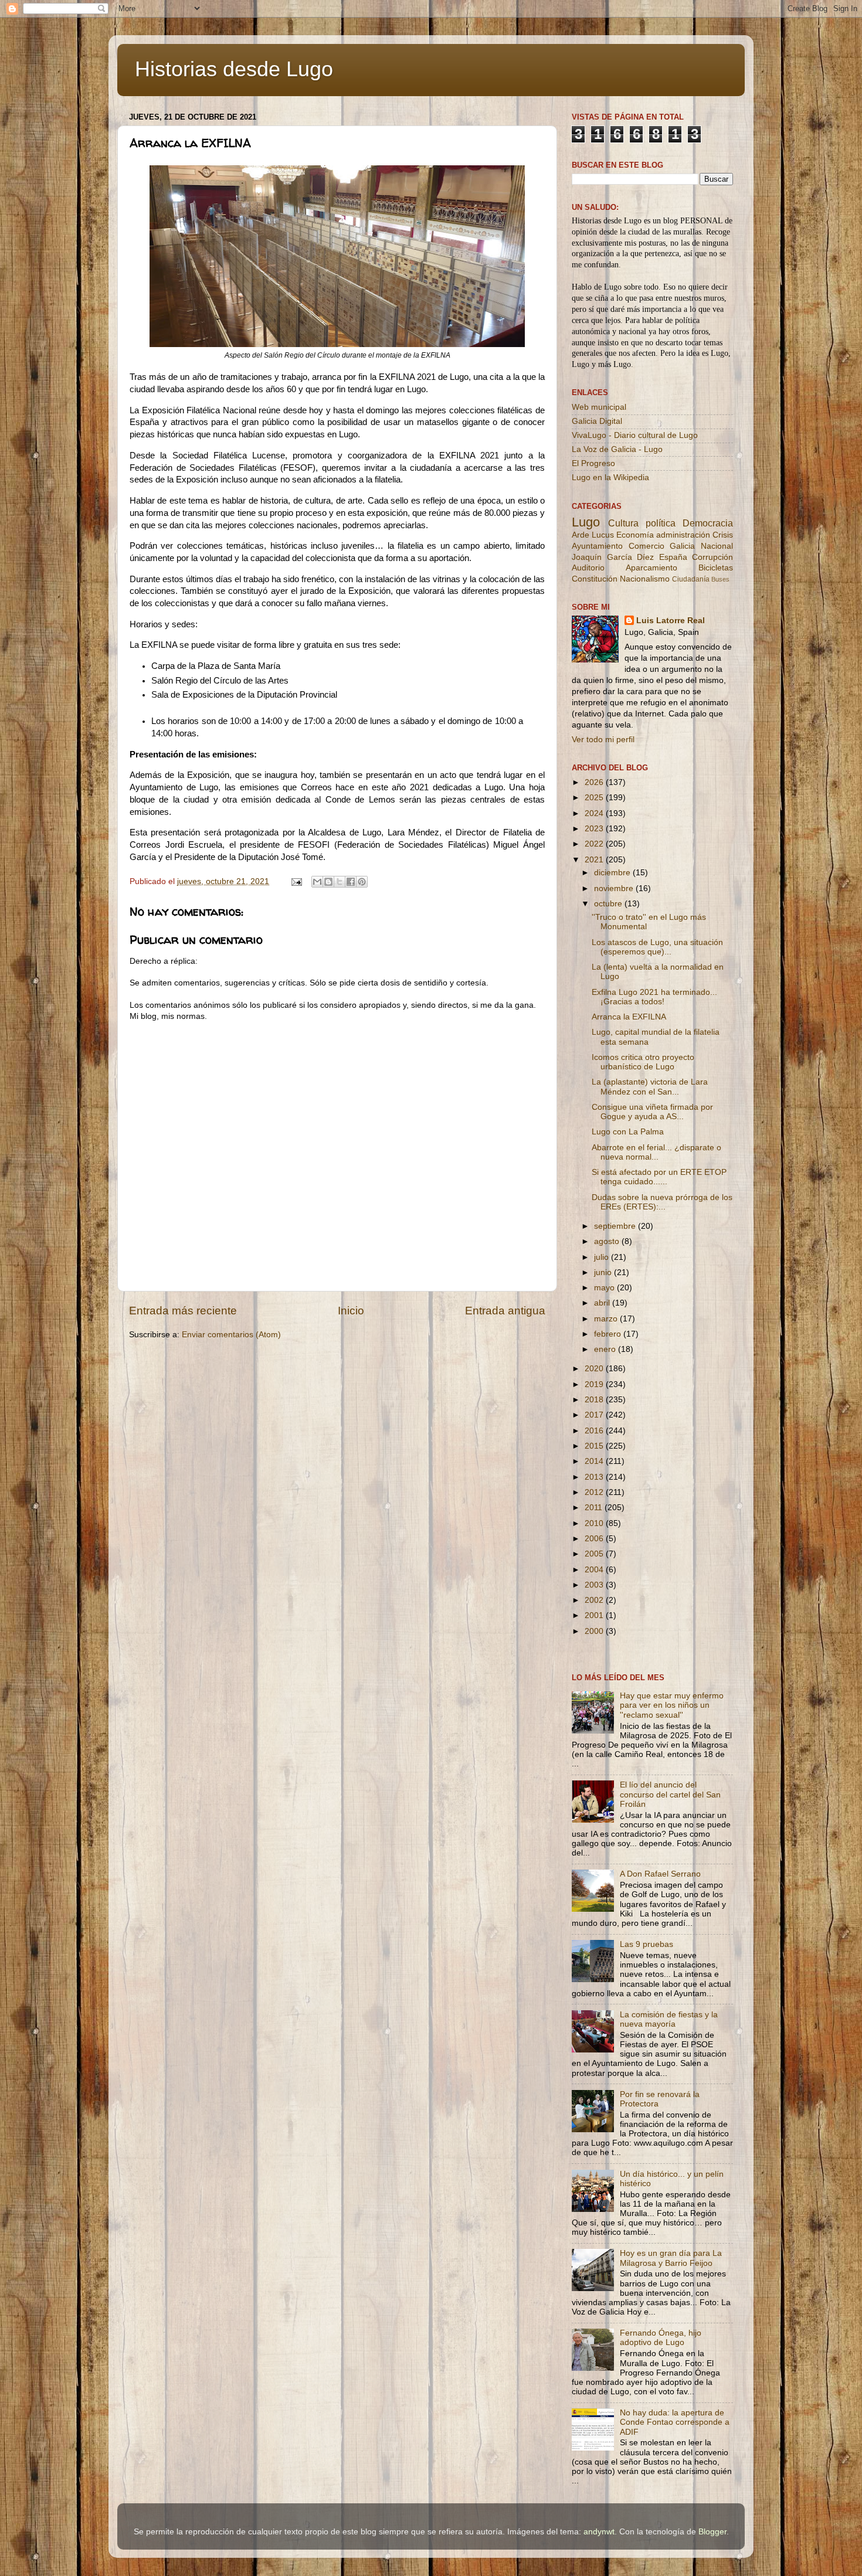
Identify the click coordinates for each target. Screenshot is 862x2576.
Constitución (595, 579)
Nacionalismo (645, 579)
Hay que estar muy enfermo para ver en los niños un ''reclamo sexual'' (672, 1705)
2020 (595, 1369)
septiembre (616, 1226)
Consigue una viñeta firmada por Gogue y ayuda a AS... (652, 1112)
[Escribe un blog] (328, 882)
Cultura (623, 523)
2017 (595, 1415)
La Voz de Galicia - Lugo (617, 449)
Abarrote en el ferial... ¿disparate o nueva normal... (656, 1152)
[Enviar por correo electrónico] (317, 882)
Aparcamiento (651, 568)
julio (603, 1257)
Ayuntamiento (597, 546)
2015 (595, 1446)
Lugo (586, 522)
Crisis (723, 535)
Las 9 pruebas (646, 1944)
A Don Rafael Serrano (660, 1874)
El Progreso (593, 463)
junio (604, 1272)
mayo (605, 1288)
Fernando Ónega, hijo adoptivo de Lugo (661, 2338)
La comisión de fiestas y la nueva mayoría (669, 2019)
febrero (609, 1334)
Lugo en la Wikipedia (610, 478)
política (661, 523)
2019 (595, 1384)
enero (606, 1349)
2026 (595, 782)
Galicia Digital (597, 421)
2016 (595, 1431)
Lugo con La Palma (628, 1132)
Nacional (717, 546)
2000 (595, 1631)
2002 (595, 1600)
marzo (607, 1319)
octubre (609, 904)
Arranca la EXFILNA (629, 1017)
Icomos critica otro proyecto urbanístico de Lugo (643, 1062)
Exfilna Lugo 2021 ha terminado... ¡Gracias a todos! (654, 997)
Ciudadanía (691, 579)
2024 (595, 813)
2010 (595, 1523)
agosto (608, 1241)
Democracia (708, 523)
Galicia (682, 546)
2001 (595, 1615)
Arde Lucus (593, 535)
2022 (595, 844)
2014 (595, 1461)
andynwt (599, 2532)
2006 (595, 1539)
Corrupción (712, 557)
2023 (595, 829)
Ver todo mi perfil (603, 740)
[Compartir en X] (340, 882)
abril (603, 1303)
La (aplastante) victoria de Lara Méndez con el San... (650, 1087)
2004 (595, 1570)
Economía (635, 535)
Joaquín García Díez (613, 557)
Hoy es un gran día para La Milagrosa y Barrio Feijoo (671, 2258)
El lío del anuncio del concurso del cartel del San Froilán (670, 1794)
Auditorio (588, 568)
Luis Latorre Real (671, 621)
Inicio (351, 1311)
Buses (720, 579)
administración (683, 535)
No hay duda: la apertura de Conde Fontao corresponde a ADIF (675, 2422)
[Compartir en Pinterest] (362, 882)
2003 (595, 1585)
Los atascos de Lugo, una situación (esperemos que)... (657, 947)
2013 (595, 1477)
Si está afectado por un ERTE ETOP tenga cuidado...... (659, 1177)
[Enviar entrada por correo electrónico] (296, 881)
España (673, 557)
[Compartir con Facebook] (351, 882)
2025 (595, 798)
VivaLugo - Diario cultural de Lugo (635, 435)
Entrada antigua (505, 1311)
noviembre (615, 888)
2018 (595, 1400)
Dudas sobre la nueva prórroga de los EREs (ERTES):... (662, 1202)
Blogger (712, 2532)
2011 (595, 1508)
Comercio (646, 546)
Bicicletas (716, 568)
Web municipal (599, 407)
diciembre (613, 873)
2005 (595, 1554)
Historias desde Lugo (234, 69)
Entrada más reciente (183, 1311)
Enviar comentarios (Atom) (231, 1335)
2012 (595, 1492)
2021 (595, 860)
